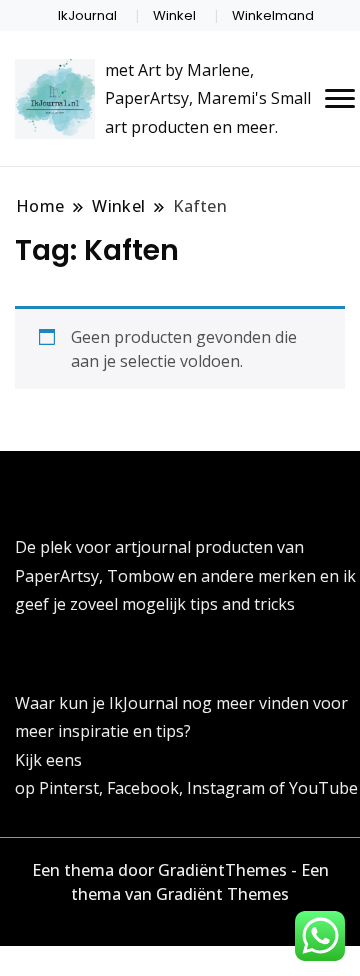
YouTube (323, 788)
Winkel (174, 15)
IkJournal (87, 15)
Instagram (228, 788)
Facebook (143, 788)
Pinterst (69, 788)
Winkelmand (273, 15)
